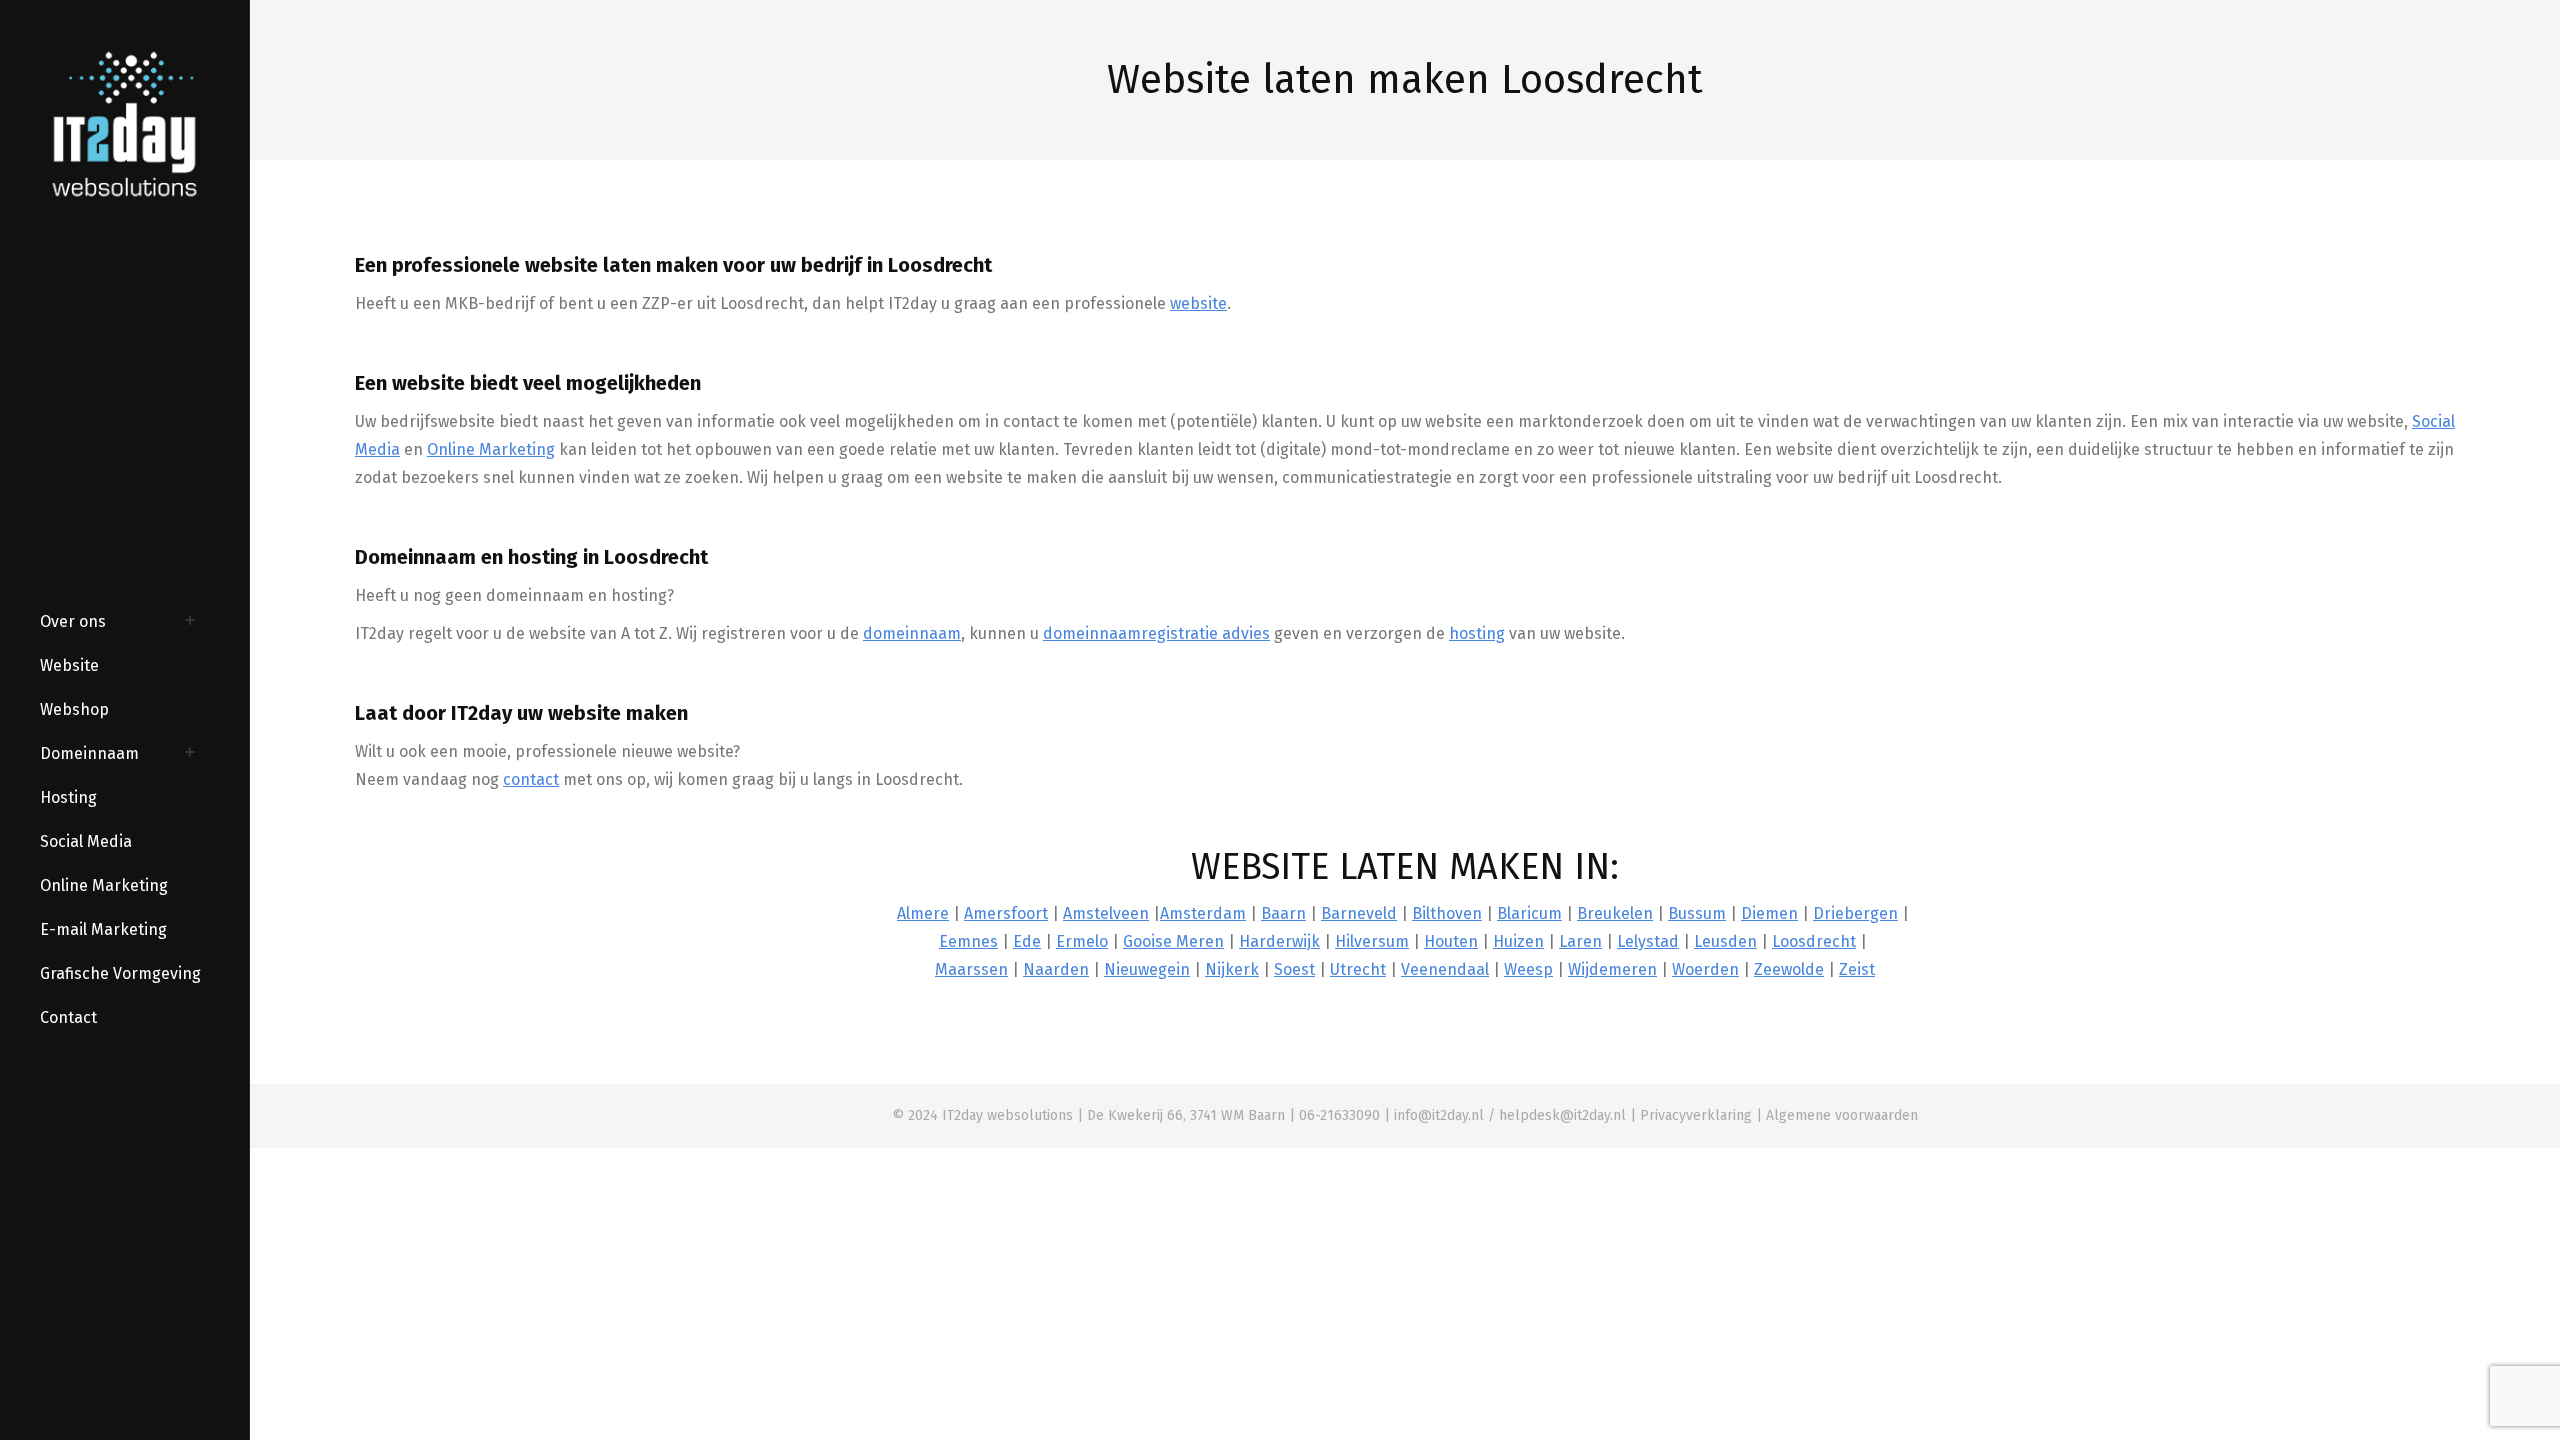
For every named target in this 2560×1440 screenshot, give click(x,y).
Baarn (1283, 913)
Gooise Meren (1173, 941)
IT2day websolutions (1007, 1115)
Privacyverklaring (1696, 1115)
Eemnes (968, 941)
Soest (1294, 969)
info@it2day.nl (1439, 1115)
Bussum (1697, 913)
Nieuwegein (1147, 969)
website (1198, 303)
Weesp (1528, 969)
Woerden (1705, 969)
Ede (1027, 941)
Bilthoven (1447, 913)
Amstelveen (1106, 913)
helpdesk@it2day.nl (1562, 1115)
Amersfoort (1006, 913)
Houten (1451, 941)
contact (531, 779)
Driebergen (1855, 913)
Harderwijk (1279, 941)
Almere (923, 913)
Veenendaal (1445, 969)
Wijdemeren (1612, 969)
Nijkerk (1232, 969)
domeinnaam (912, 633)
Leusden (1725, 941)
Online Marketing (491, 449)
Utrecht (1358, 969)
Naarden (1056, 969)
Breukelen (1615, 913)
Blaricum (1529, 913)
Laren (1580, 941)
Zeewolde (1789, 969)
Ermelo (1082, 941)
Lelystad (1648, 941)
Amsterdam (1203, 913)
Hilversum (1372, 941)
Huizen (1518, 941)
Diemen (1769, 913)
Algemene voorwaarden (1842, 1115)
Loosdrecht (1814, 941)
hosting (1477, 633)
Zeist (1857, 969)
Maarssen (971, 969)
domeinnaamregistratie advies (1156, 633)
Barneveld (1359, 913)
